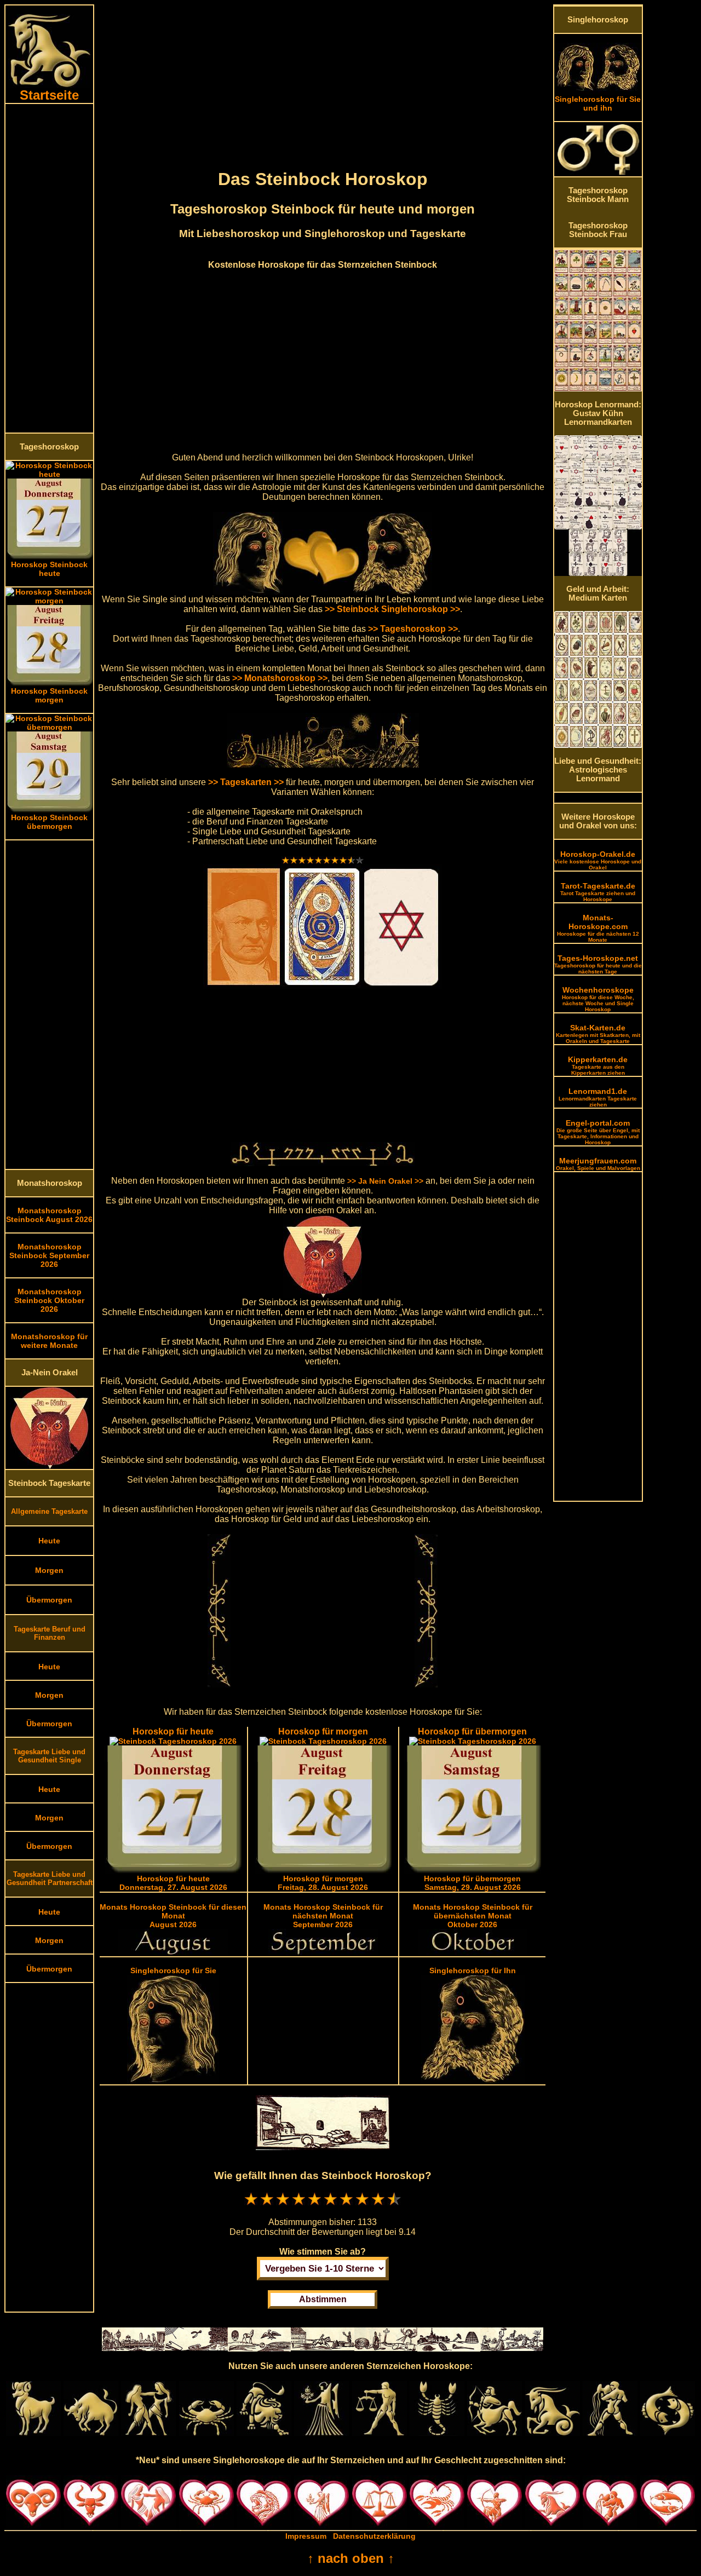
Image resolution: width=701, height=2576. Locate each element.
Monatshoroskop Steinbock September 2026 (49, 1255)
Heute (49, 1541)
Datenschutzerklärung (374, 2536)
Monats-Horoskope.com (598, 928)
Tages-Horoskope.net (598, 964)
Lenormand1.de (598, 1097)
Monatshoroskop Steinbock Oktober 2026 (49, 1300)
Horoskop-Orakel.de (598, 860)
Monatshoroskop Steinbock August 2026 (49, 1215)
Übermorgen (49, 1600)
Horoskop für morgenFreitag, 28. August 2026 (323, 1883)
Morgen (49, 1570)
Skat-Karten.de (598, 1034)
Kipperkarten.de (598, 1065)
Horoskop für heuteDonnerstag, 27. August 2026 (173, 1883)
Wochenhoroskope (598, 999)
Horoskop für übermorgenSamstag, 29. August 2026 (472, 1883)
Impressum (306, 2536)
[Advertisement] (49, 268)
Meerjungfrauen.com (598, 1164)
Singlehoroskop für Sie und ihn (598, 103)
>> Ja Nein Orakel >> (385, 1181)
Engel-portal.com (598, 1132)
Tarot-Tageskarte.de (598, 892)
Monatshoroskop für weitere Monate (49, 1341)
